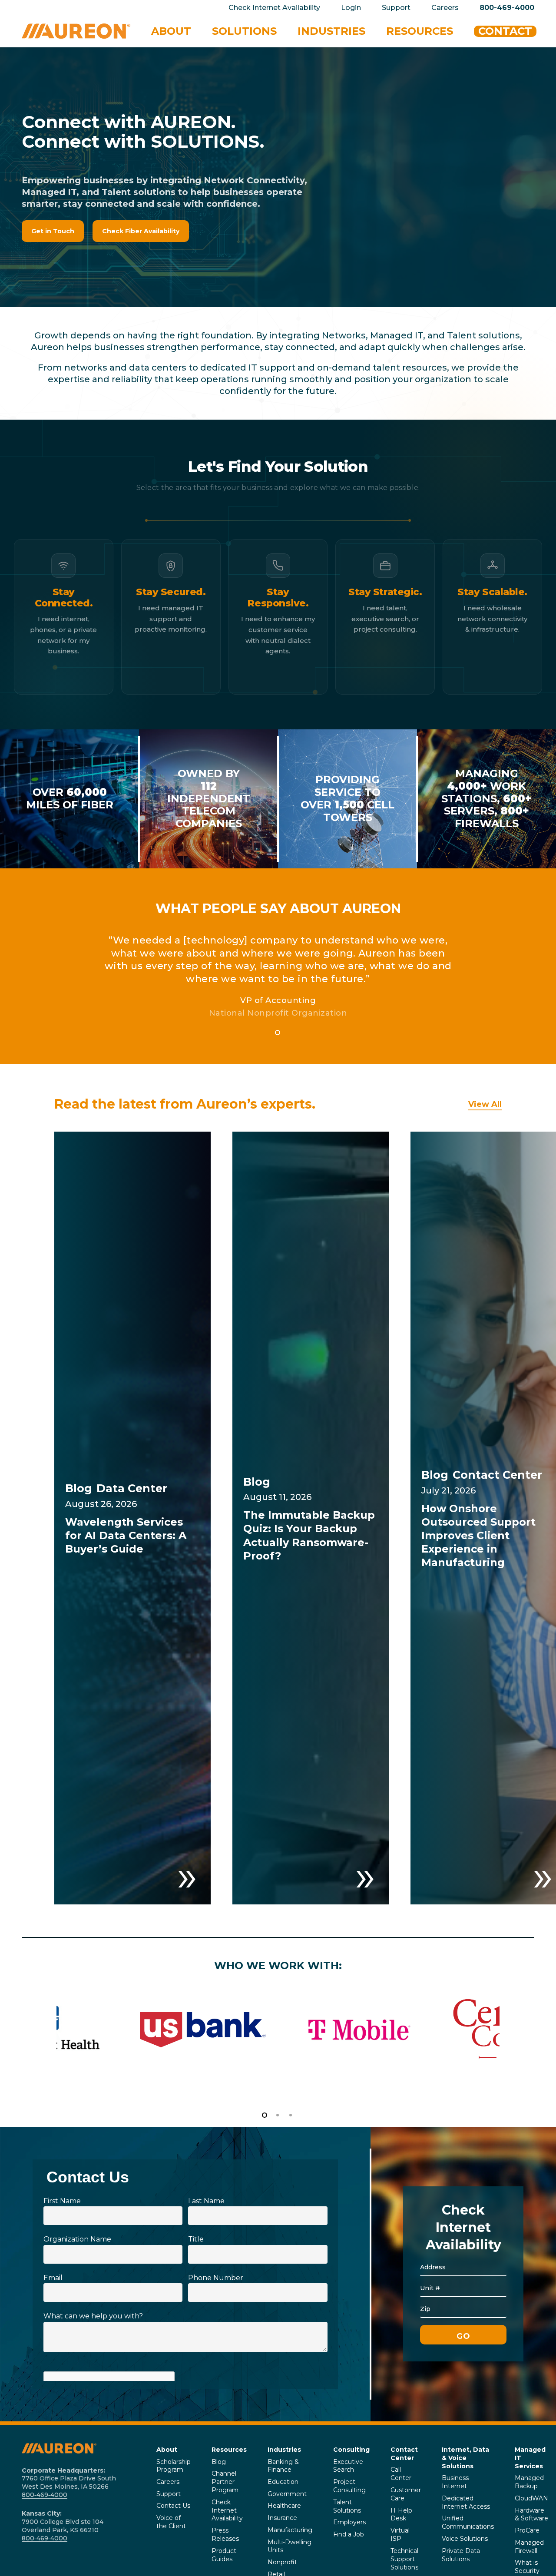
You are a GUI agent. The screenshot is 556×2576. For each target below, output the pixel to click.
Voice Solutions (465, 2539)
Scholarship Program (174, 2466)
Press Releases (225, 2535)
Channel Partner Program (225, 2482)
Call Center (401, 2474)
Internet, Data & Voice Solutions (465, 2458)
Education (283, 2482)
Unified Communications (468, 2522)
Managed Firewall (529, 2547)
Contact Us (173, 2506)
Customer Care (406, 2494)
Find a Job (349, 2534)
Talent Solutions (347, 2506)
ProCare (527, 2530)
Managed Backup (529, 2482)
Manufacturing (290, 2530)
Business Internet (455, 2482)
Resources (229, 2450)
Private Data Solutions (461, 2555)
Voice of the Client (171, 2522)
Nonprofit (282, 2562)
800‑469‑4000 (45, 2495)
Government (287, 2494)
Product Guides (224, 2555)
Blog (219, 2462)
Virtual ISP (400, 2535)
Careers (168, 2482)
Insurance (282, 2518)
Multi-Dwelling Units (290, 2546)
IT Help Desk (401, 2515)
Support (169, 2494)
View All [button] (485, 1104)
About (167, 2450)
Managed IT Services (530, 2458)
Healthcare (284, 2506)
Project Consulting (349, 2486)
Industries (284, 2450)
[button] (53, 231)
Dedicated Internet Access (466, 2502)
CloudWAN (531, 2498)
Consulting (351, 2450)
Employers (349, 2522)
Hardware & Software (531, 2515)
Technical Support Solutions (404, 2559)
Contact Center (404, 2454)
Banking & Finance (283, 2466)
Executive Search (348, 2466)
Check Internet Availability (227, 2510)
